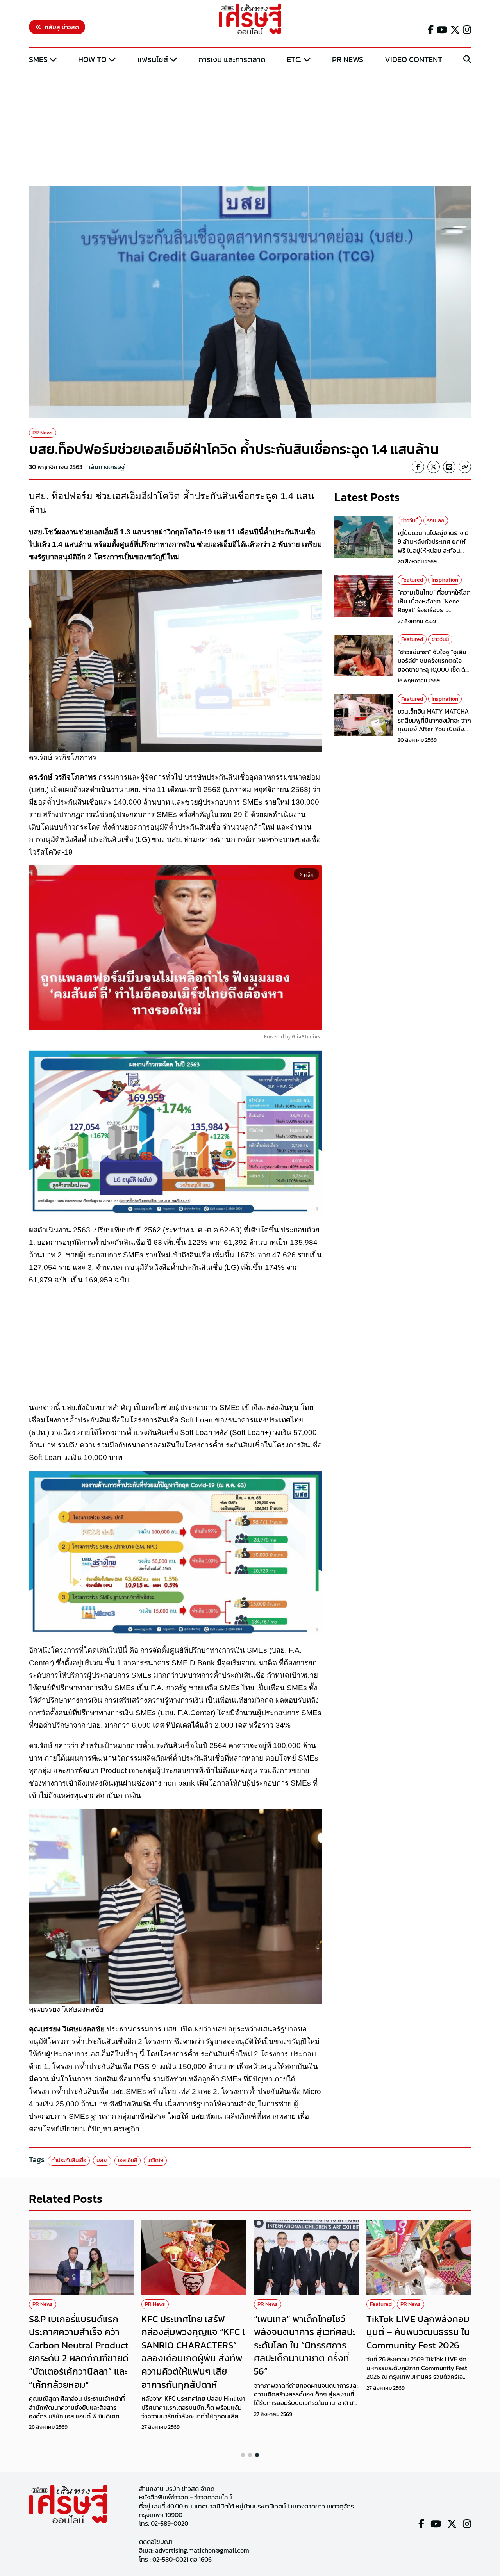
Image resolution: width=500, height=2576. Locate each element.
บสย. (102, 2160)
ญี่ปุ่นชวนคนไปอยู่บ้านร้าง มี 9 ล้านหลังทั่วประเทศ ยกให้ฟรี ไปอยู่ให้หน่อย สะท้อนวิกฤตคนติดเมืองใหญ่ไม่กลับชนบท (434, 551)
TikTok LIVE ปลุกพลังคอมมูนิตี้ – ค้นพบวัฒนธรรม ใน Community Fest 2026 (418, 2332)
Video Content (413, 59)
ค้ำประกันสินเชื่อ (69, 2160)
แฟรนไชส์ (153, 59)
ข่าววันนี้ (410, 521)
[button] (243, 2455)
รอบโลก (436, 521)
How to (92, 59)
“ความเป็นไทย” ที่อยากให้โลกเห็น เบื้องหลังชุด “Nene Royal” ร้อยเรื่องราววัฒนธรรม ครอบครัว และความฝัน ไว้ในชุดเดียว (434, 610)
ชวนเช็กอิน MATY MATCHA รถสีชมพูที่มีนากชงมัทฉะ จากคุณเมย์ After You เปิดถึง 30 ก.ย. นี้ (434, 725)
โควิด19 (155, 2160)
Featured (412, 580)
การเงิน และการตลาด (232, 59)
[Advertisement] (250, 126)
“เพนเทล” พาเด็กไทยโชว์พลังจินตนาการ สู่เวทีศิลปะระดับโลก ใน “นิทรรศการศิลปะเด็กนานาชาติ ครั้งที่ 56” (305, 2345)
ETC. (294, 59)
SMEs (38, 59)
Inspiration (445, 580)
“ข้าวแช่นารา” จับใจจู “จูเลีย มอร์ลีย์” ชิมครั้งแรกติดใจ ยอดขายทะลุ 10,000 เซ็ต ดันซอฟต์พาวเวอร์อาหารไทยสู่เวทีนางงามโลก (433, 670)
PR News (348, 59)
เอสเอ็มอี (128, 2160)
